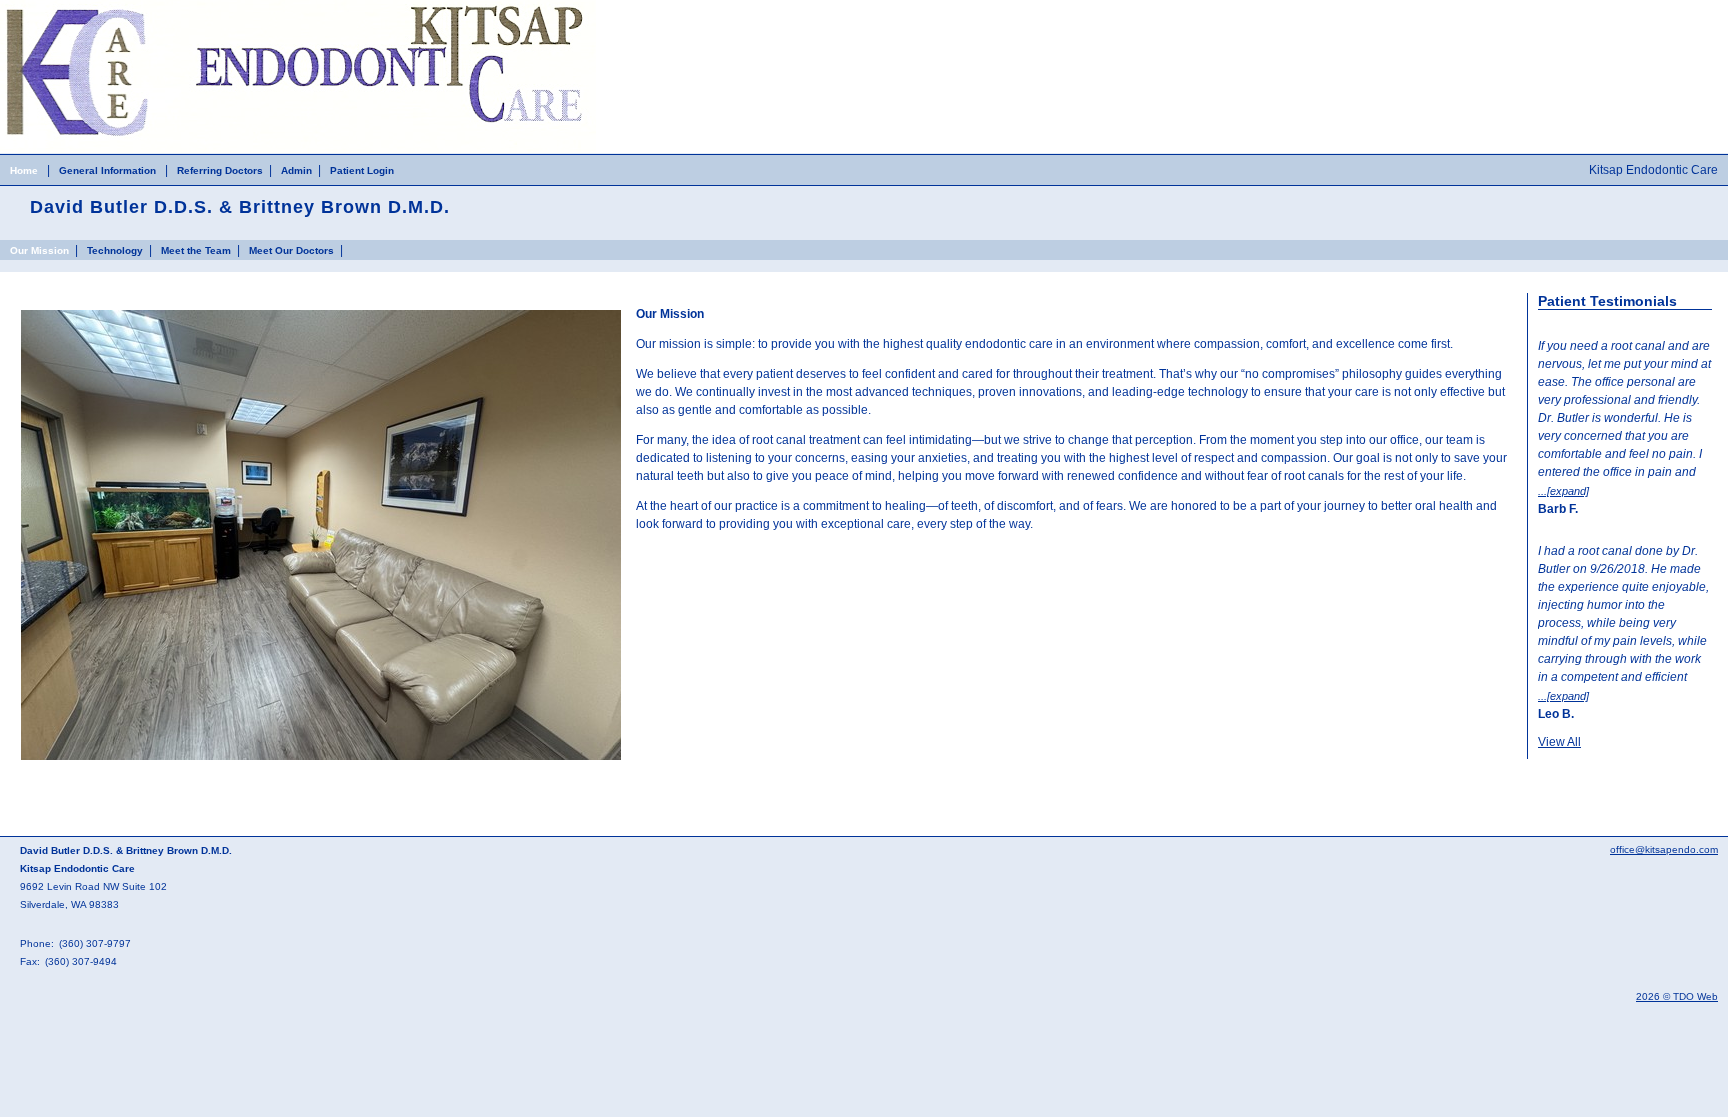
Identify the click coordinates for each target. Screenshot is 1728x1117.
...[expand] (1563, 491)
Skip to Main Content (56, 7)
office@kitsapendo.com (1664, 849)
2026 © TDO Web (1677, 996)
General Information (107, 170)
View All (1559, 742)
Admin (296, 170)
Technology (115, 250)
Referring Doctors (220, 170)
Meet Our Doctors (291, 250)
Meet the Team (196, 250)
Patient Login (362, 170)
